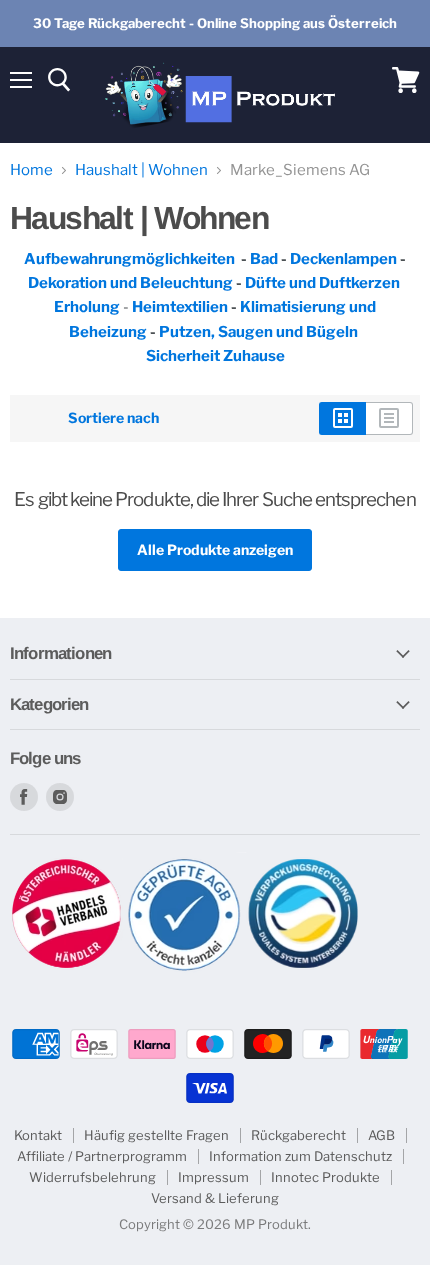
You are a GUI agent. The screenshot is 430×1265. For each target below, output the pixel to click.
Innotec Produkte (325, 1177)
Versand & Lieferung (215, 1198)
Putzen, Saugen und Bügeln (258, 332)
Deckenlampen (345, 259)
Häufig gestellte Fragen (156, 1135)
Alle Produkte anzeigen (215, 549)
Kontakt (38, 1135)
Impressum (213, 1177)
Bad (264, 259)
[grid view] (342, 418)
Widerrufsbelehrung (92, 1177)
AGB (381, 1135)
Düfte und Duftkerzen (324, 283)
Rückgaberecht (298, 1135)
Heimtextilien (181, 307)
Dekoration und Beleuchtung (130, 283)
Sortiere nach (113, 418)
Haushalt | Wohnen (141, 170)
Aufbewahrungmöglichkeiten (129, 259)
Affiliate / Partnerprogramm (102, 1156)
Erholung (87, 307)
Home (31, 170)
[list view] (389, 418)
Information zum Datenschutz (300, 1156)
